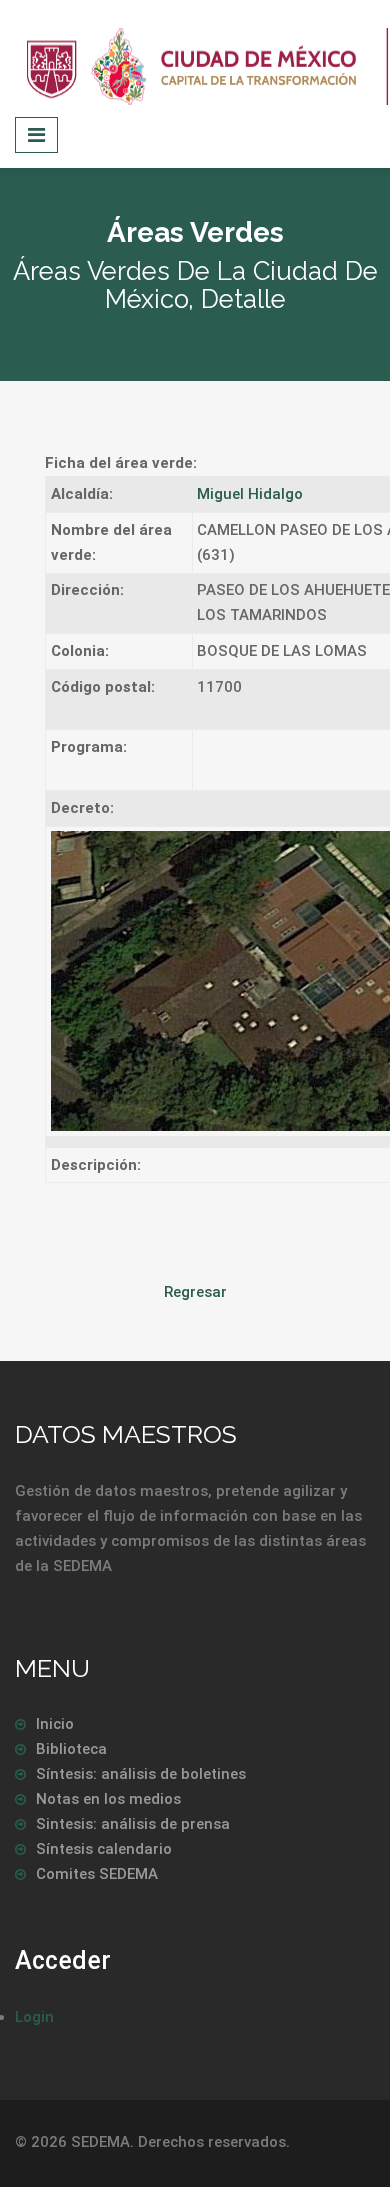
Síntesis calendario (104, 1849)
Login (34, 2017)
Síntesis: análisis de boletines (141, 1774)
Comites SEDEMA (97, 1874)
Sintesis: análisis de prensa (133, 1824)
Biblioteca (71, 1749)
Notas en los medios (108, 1799)
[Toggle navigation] (36, 135)
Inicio (55, 1724)
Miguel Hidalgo (250, 494)
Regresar (195, 1292)
